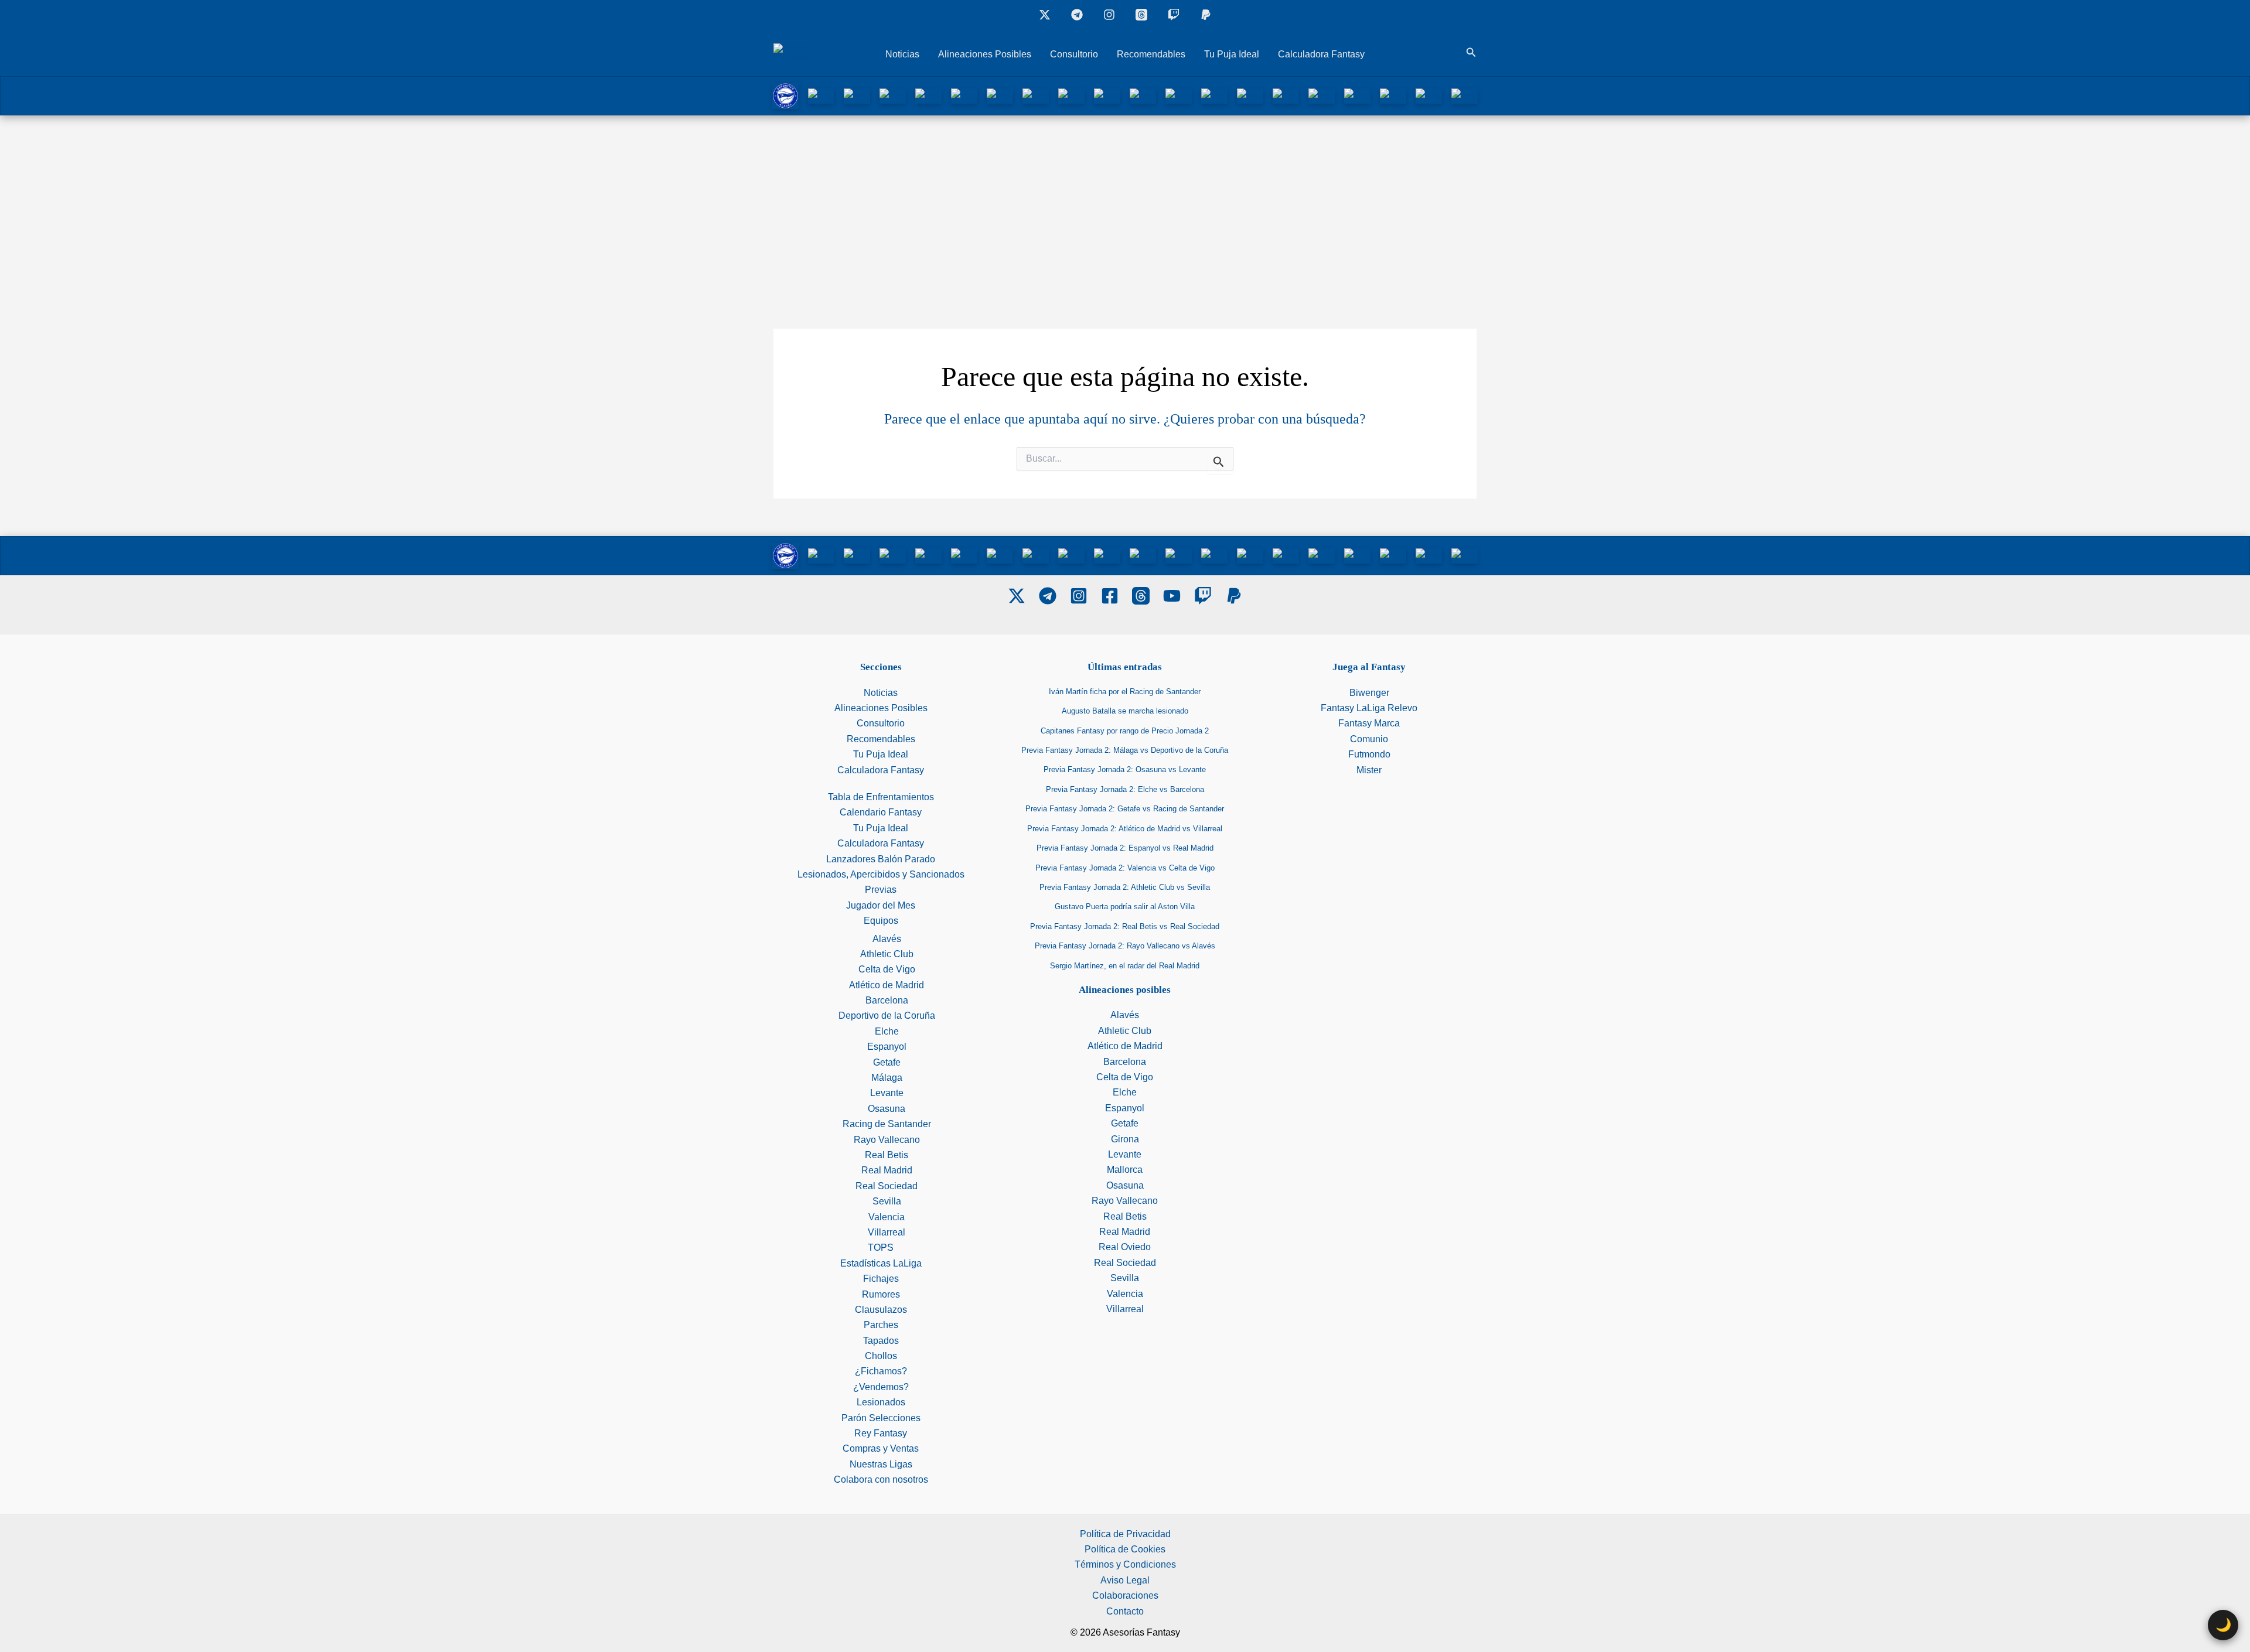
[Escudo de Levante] (1107, 95)
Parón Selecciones (881, 1418)
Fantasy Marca (1369, 723)
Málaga (887, 1078)
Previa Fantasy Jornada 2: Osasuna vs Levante (1125, 769)
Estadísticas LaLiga (881, 1263)
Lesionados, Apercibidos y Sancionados (881, 874)
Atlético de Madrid (887, 985)
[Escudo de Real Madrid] (1322, 95)
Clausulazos (881, 1310)
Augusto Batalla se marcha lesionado (1125, 711)
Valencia (887, 1217)
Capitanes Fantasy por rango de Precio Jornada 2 (1125, 731)
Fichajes (881, 1279)
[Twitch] (1174, 15)
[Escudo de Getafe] (1071, 95)
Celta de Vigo (887, 969)
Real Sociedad (887, 1186)
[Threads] (1141, 15)
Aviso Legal (1125, 1580)
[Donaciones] (1206, 15)
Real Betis (887, 1155)
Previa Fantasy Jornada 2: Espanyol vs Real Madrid (1125, 848)
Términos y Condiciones (1125, 1564)
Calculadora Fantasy (1321, 54)
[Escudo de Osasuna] (1179, 95)
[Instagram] (1109, 15)
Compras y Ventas (881, 1448)
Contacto (1125, 1611)
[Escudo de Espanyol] (1036, 95)
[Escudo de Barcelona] (893, 95)
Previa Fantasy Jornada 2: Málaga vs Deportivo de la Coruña (1125, 750)
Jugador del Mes (881, 905)
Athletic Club (887, 954)
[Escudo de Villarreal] (1465, 95)
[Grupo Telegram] (1077, 15)
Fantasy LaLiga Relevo (1369, 708)
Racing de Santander (887, 1124)
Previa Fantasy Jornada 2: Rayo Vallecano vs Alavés (1125, 946)
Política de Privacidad (1125, 1534)
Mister (1369, 770)
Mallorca (1125, 1170)
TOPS (881, 1247)
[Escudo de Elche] (1000, 95)
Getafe (887, 1062)
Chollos (881, 1356)
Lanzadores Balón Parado (881, 859)
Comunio (1369, 739)
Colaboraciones (1125, 1595)
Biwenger (1369, 693)
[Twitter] (1017, 596)
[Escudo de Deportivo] (964, 95)
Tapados (881, 1341)
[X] (1045, 15)
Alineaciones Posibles (985, 54)
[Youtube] (1172, 596)
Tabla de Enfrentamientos (881, 797)
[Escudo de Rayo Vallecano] (1250, 95)
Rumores (881, 1294)
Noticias (902, 54)
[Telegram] (1048, 596)
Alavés (887, 939)
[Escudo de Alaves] (785, 95)
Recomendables (1151, 54)
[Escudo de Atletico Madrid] (857, 95)
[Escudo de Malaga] (1143, 95)
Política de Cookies (1125, 1549)
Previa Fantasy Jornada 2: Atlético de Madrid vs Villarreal (1125, 829)
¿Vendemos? (881, 1387)
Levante (887, 1093)
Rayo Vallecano (887, 1140)
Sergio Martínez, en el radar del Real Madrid (1125, 966)
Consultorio (1074, 54)
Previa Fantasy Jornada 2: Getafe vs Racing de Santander (1125, 809)
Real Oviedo (1125, 1247)
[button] (1471, 53)
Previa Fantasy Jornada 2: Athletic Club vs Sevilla (1125, 887)
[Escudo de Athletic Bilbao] (821, 95)
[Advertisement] (1125, 203)
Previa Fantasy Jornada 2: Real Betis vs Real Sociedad (1125, 926)
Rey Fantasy (881, 1433)
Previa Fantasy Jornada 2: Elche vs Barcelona (1125, 789)
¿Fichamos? (881, 1371)
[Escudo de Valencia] (1429, 95)
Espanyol (887, 1047)
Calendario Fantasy (881, 812)
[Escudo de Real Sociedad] (1357, 95)
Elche (887, 1031)
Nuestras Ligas (881, 1464)
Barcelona (887, 1000)
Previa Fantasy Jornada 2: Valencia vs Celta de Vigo (1125, 868)
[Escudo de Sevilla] (1393, 95)
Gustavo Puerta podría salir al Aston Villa (1125, 907)
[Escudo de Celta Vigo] (928, 95)
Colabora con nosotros (881, 1479)
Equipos (881, 921)
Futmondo (1369, 754)
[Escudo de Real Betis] (1286, 95)
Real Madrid (887, 1170)
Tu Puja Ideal (1232, 54)
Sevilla (887, 1201)
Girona (1125, 1139)
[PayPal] (1234, 596)
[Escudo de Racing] (1214, 95)
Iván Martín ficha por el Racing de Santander (1125, 692)
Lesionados (881, 1402)
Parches (881, 1325)
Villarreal (887, 1232)
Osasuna (887, 1109)
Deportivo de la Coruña (887, 1016)
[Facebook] (1110, 596)
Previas (881, 890)
